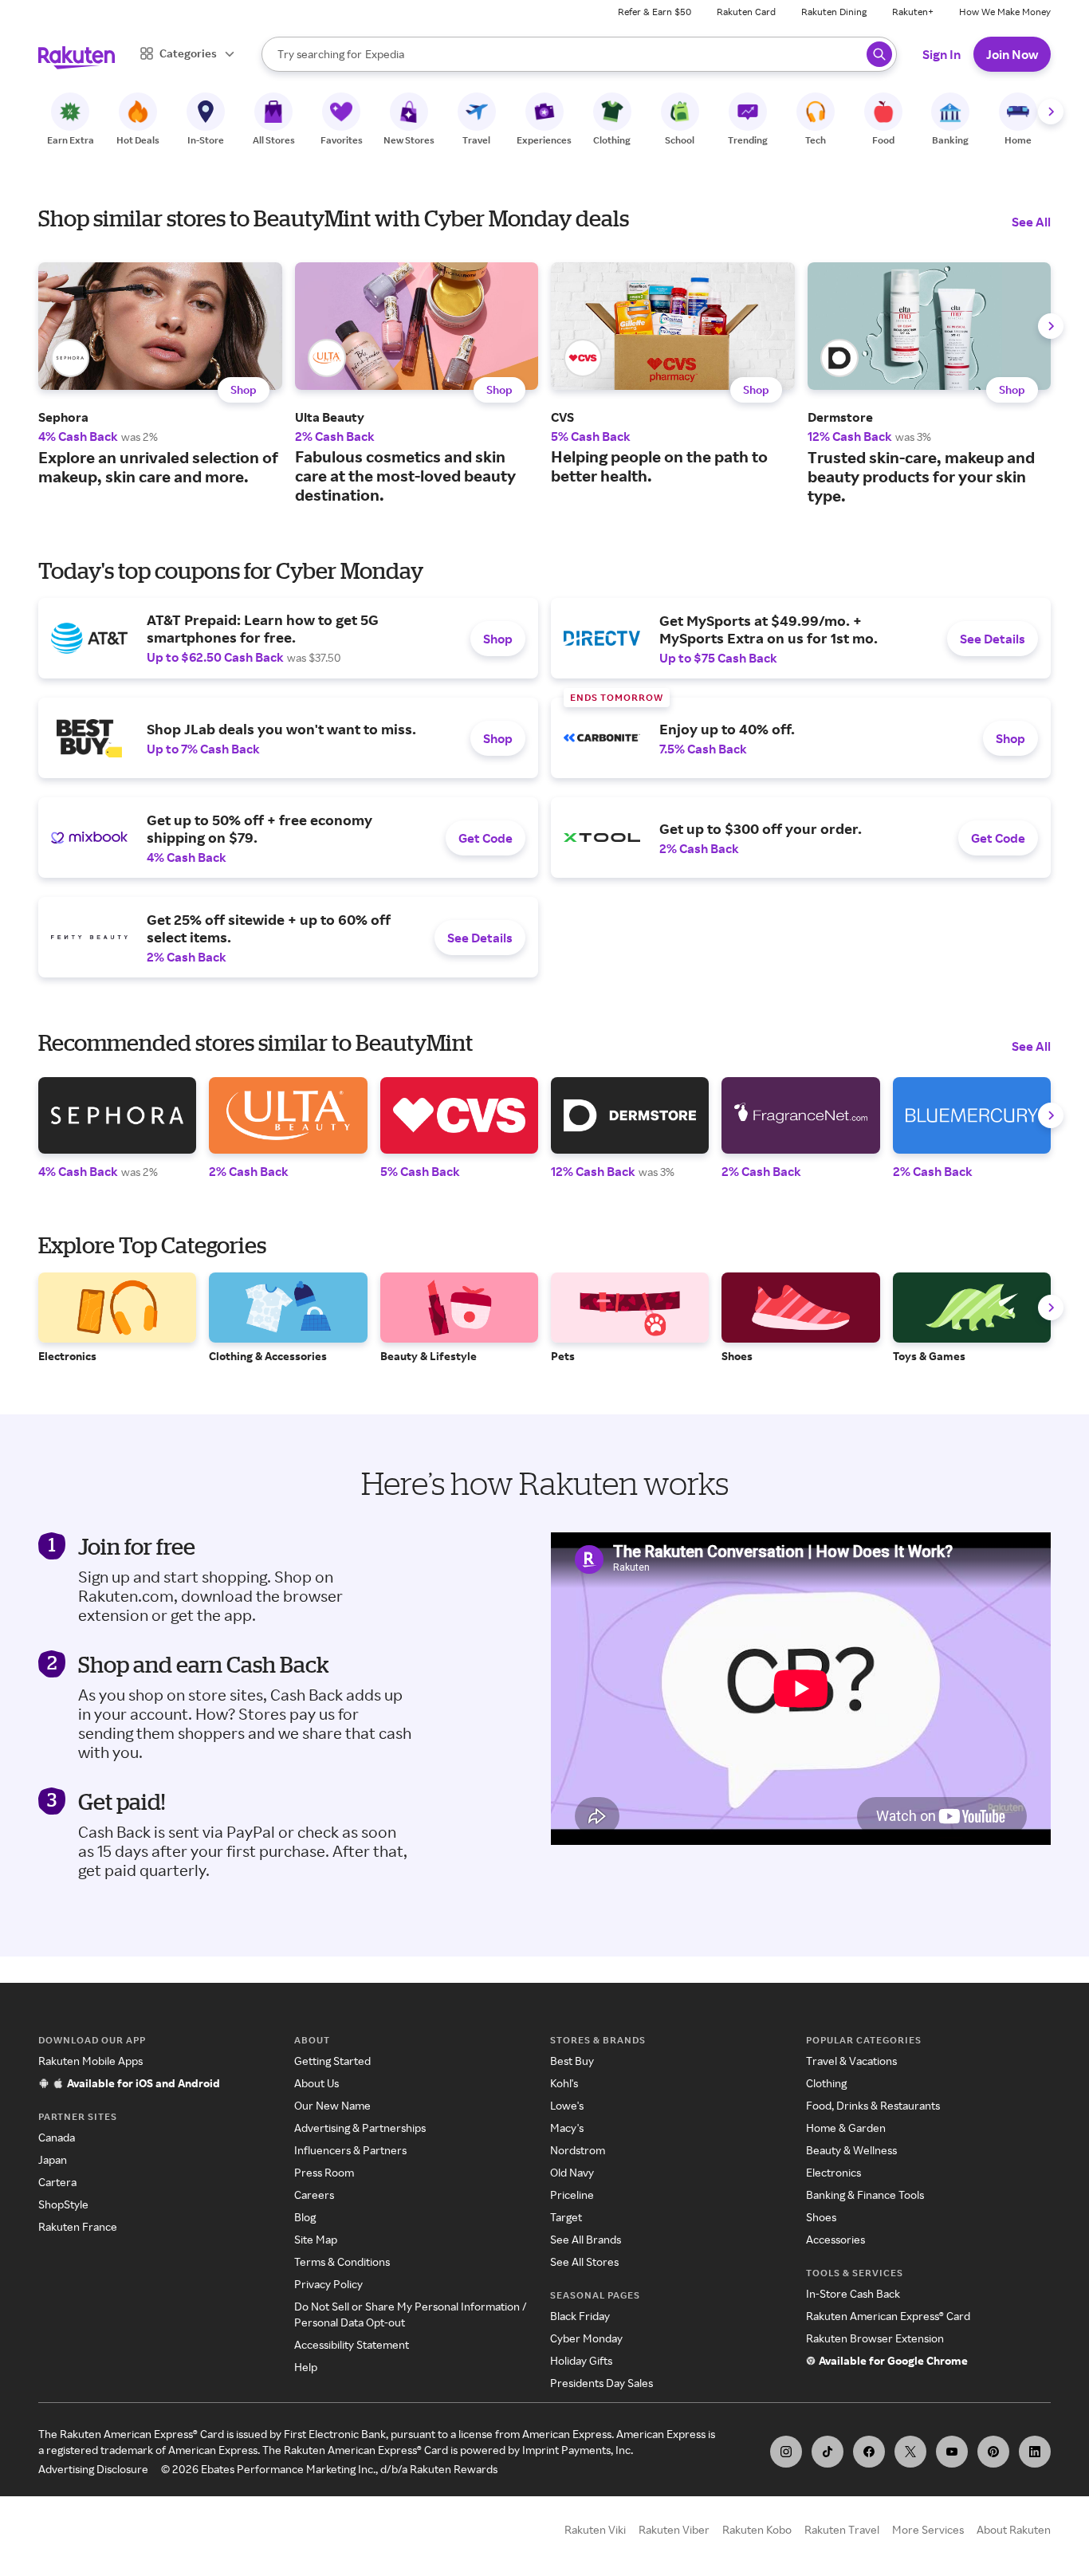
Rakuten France (78, 2226)
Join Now (1012, 54)
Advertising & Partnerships (360, 2128)
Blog (305, 2217)
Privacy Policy (328, 2284)
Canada (57, 2137)
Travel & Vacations (851, 2061)
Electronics (833, 2172)
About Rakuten (1014, 2529)
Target (566, 2217)
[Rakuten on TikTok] (828, 2452)
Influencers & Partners (350, 2150)
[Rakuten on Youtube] (952, 2452)
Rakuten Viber (674, 2529)
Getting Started (332, 2061)
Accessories (835, 2239)
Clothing (826, 2083)
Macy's (567, 2128)
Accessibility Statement (352, 2344)
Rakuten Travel (842, 2529)
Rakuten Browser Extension (875, 2338)
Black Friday (580, 2316)
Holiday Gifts (581, 2360)
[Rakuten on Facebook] (869, 2452)
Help (306, 2367)
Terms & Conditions (342, 2261)
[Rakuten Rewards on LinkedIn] (1035, 2452)
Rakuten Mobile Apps (90, 2061)
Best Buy (572, 2061)
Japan (53, 2159)
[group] (160, 374)
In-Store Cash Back (853, 2293)
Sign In (942, 54)
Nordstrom (578, 2150)
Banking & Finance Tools (865, 2195)
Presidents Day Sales (602, 2383)
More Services (928, 2529)
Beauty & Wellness (851, 2150)
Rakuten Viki (595, 2529)
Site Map (316, 2239)
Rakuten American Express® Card (888, 2316)
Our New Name (332, 2105)
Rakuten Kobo (757, 2529)
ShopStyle (63, 2204)
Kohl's (564, 2083)
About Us (316, 2083)
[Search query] (879, 54)
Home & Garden (846, 2128)
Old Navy (572, 2172)
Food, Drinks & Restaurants (873, 2105)
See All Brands (586, 2239)
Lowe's (567, 2105)
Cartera (57, 2182)
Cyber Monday (586, 2338)
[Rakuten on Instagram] (786, 2452)
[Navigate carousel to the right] (1051, 112)
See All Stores (584, 2261)
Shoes (821, 2217)
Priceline (572, 2195)
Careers (314, 2195)
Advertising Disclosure (93, 2469)
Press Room (324, 2172)
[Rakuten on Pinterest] (993, 2452)
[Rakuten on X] (910, 2452)
